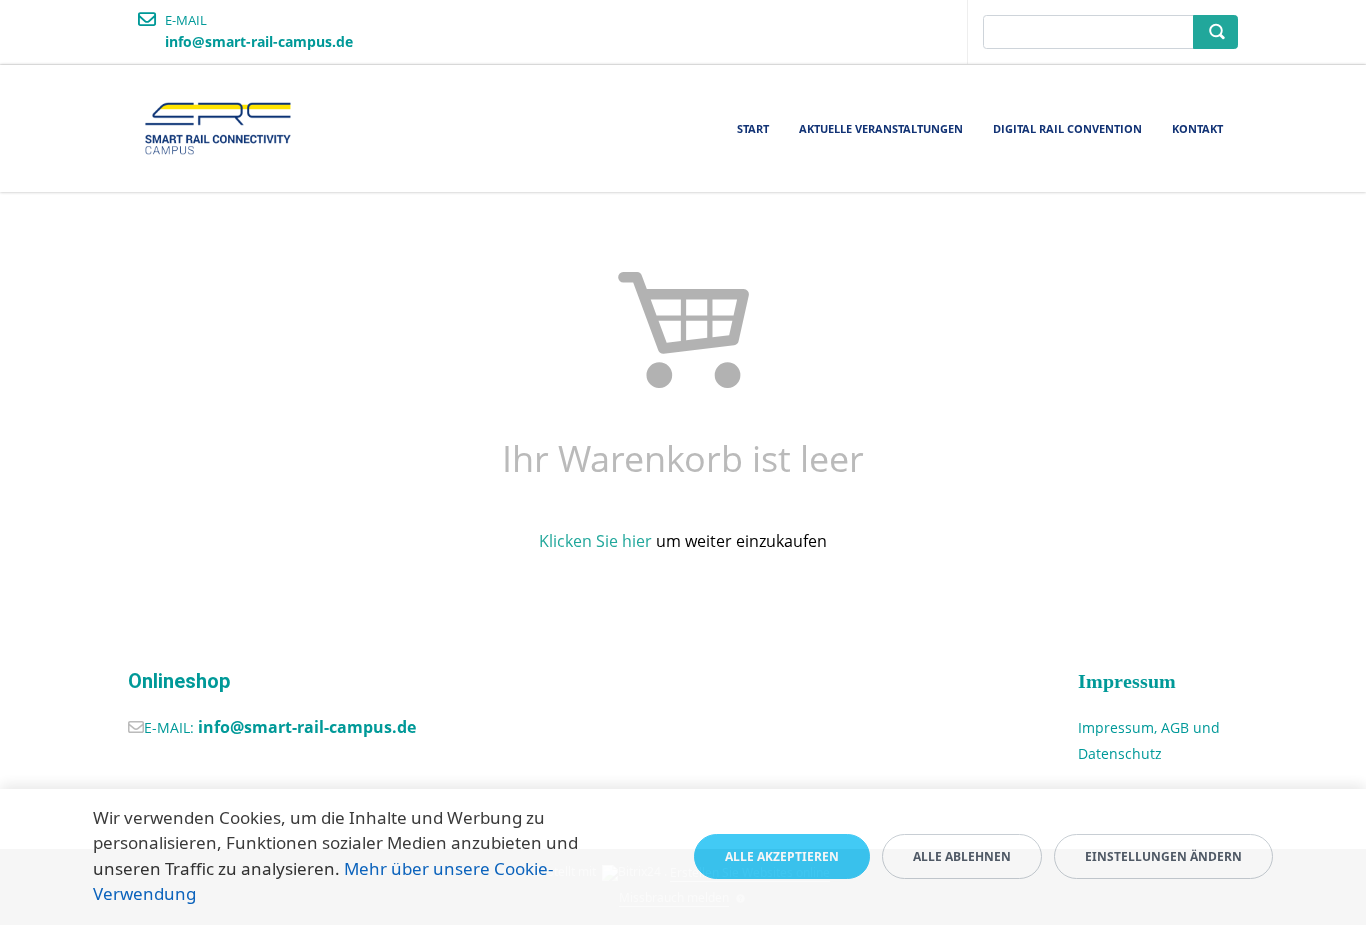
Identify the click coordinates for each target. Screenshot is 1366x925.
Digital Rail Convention (1067, 128)
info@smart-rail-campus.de (307, 727)
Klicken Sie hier (595, 541)
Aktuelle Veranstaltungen (881, 128)
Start (753, 128)
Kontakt (1197, 128)
